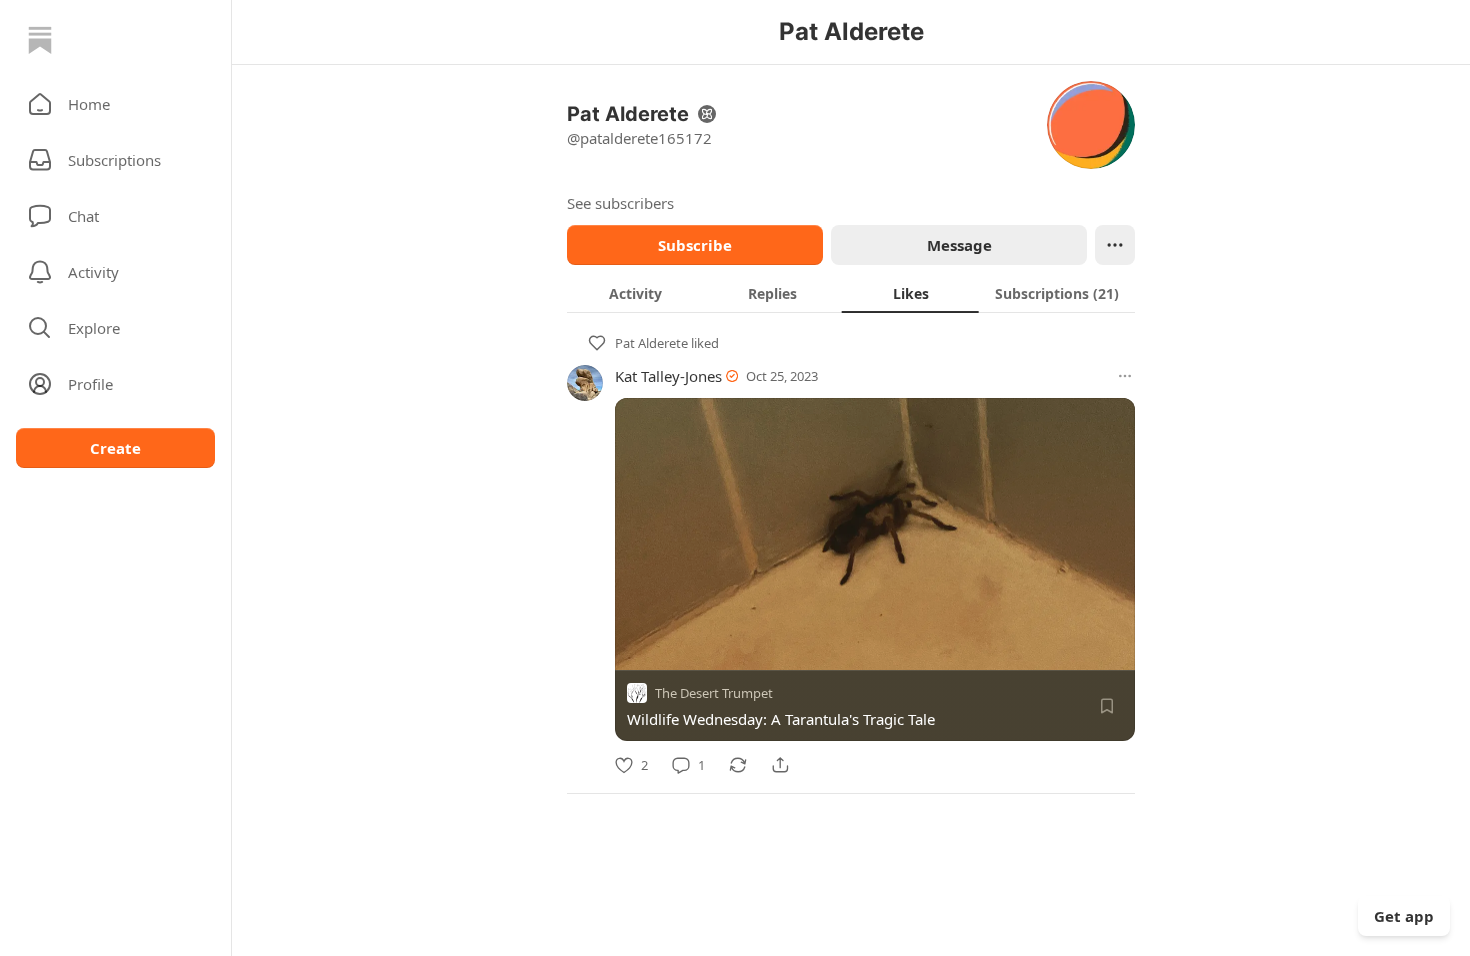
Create (115, 448)
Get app (1404, 916)
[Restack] (738, 765)
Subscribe (695, 245)
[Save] (1107, 706)
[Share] (780, 765)
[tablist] (851, 293)
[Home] (40, 40)
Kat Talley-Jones (668, 376)
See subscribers (620, 203)
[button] (115, 104)
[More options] (1125, 376)
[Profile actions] (1115, 245)
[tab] (635, 293)
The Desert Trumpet (714, 693)
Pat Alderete (651, 343)
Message (959, 245)
